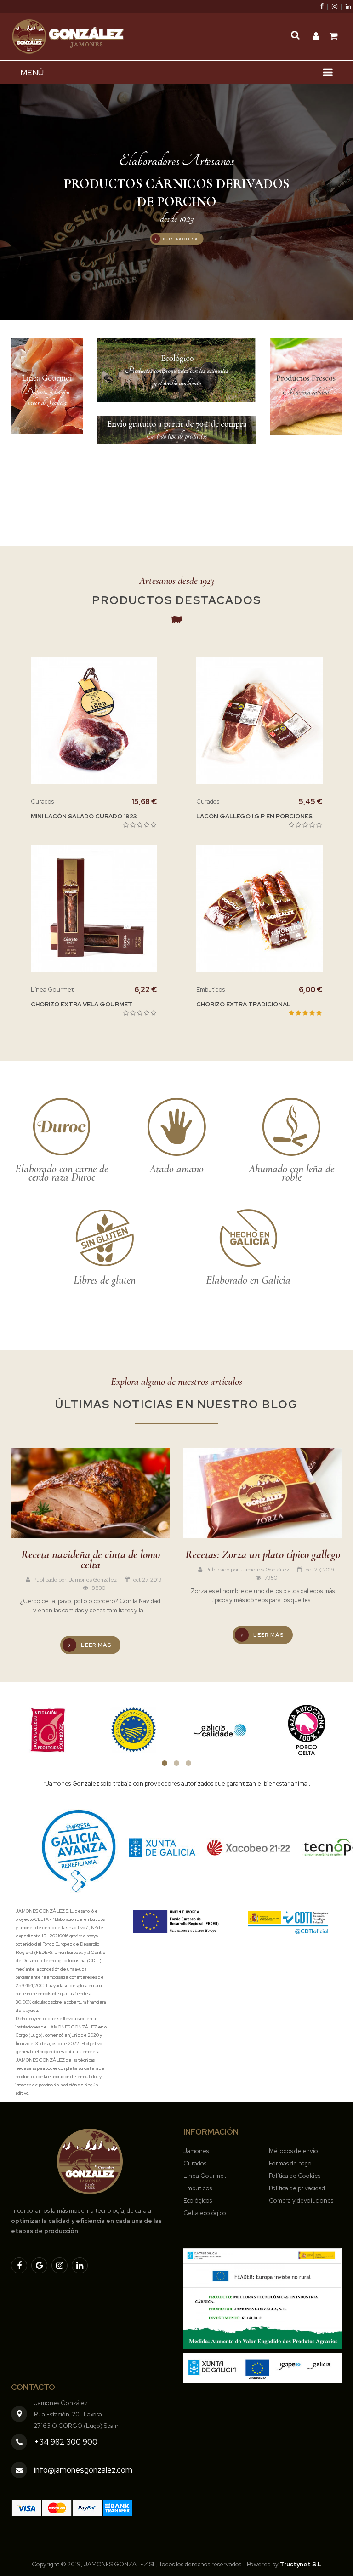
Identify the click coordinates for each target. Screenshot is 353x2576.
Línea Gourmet (205, 2176)
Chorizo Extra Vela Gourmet (82, 1004)
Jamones (196, 2151)
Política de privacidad (297, 2188)
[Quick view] (116, 720)
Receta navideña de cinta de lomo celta (91, 1559)
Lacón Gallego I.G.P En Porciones (254, 816)
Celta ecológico (205, 2213)
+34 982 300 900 (66, 2442)
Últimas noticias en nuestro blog (176, 1404)
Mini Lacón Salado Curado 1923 (84, 816)
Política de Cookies (295, 2176)
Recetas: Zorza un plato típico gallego (263, 1554)
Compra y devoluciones (301, 2201)
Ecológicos (198, 2201)
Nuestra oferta (180, 239)
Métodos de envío (293, 2151)
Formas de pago (290, 2163)
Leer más (95, 1645)
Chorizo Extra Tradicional (243, 1004)
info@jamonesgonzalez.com (83, 2470)
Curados (195, 2163)
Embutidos (198, 2188)
